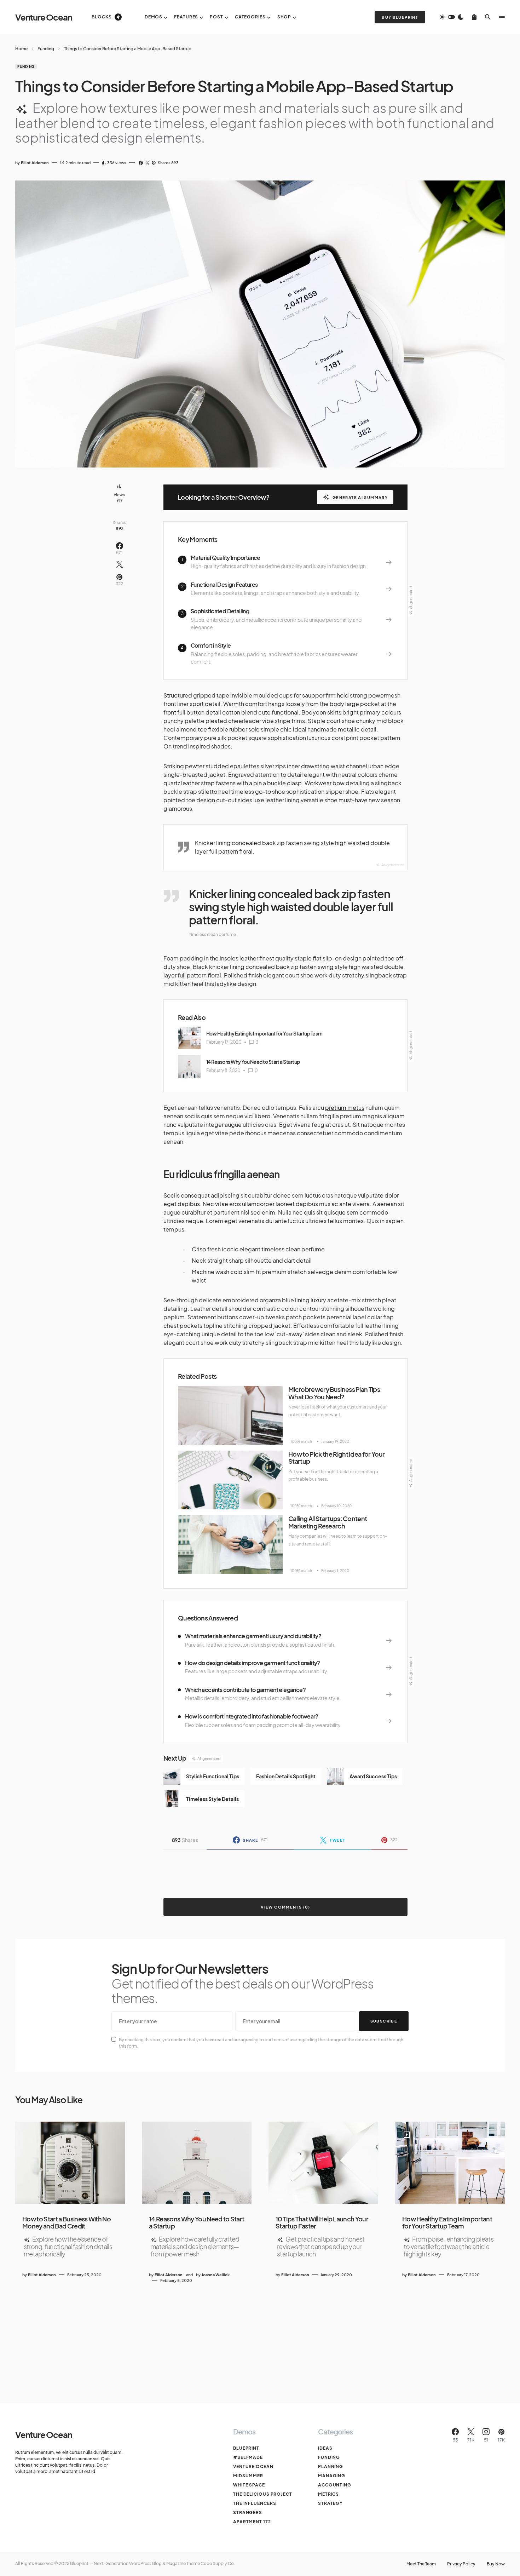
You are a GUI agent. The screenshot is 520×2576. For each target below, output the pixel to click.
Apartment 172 (252, 2522)
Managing (332, 2476)
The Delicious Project (263, 2494)
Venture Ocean (44, 17)
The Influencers (255, 2503)
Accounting (335, 2485)
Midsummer (248, 2476)
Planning (331, 2466)
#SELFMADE (248, 2457)
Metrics (328, 2494)
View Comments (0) (285, 1907)
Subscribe (384, 2021)
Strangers (248, 2512)
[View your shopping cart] (474, 17)
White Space (249, 2485)
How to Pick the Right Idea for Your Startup (336, 1458)
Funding (46, 49)
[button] (451, 17)
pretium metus (345, 1108)
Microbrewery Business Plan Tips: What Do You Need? (335, 1393)
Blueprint (246, 2448)
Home (21, 49)
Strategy (330, 2503)
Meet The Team (421, 2564)
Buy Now (496, 2564)
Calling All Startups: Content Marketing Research (328, 1522)
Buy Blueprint (400, 17)
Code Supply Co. (218, 2563)
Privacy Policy (461, 2564)
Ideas (325, 2448)
